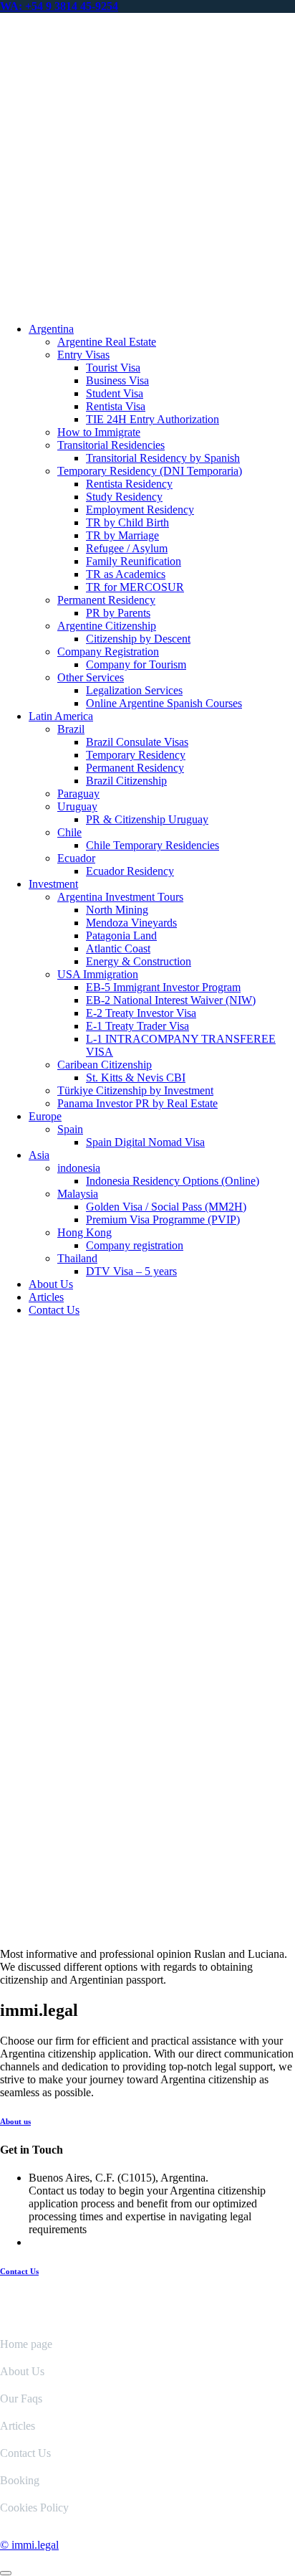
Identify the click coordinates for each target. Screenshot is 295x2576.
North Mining (117, 910)
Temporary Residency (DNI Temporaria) (150, 471)
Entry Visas (83, 355)
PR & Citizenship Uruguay (147, 819)
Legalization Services (134, 690)
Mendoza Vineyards (131, 923)
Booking (20, 2480)
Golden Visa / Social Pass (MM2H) (166, 1207)
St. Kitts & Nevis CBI (136, 1078)
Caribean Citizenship (105, 1065)
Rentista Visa (116, 406)
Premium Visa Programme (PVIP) (163, 1220)
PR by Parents (118, 613)
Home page (26, 2344)
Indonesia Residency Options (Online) (173, 1181)
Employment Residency (140, 510)
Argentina (51, 329)
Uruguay (77, 806)
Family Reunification (134, 561)
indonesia (79, 1168)
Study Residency (124, 497)
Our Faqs (21, 2399)
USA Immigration (98, 974)
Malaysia (78, 1194)
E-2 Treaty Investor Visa (141, 1013)
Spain (70, 1129)
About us (15, 2121)
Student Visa (115, 393)
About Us (51, 1284)
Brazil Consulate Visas (137, 742)
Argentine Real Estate (107, 342)
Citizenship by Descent (138, 639)
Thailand (77, 1258)
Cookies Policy (34, 2508)
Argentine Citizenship (107, 626)
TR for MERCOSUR (135, 587)
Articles (46, 1297)
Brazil (71, 729)
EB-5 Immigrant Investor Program (163, 987)
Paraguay (78, 794)
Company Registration (108, 652)
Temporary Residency (136, 755)
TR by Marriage (122, 535)
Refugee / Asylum (127, 548)
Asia (39, 1155)
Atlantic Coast (118, 948)
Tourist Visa (113, 368)
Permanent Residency (106, 600)
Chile (69, 832)
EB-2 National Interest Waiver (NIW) (171, 1000)
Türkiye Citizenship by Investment (135, 1090)
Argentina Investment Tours (120, 897)
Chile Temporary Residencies (153, 845)
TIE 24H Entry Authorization (153, 419)
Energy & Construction (139, 961)
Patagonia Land (121, 936)
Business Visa (117, 380)
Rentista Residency (129, 484)
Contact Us (54, 1310)
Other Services (91, 677)
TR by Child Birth (127, 522)
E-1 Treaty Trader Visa (137, 1026)
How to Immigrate (99, 432)
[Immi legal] (147, 304)
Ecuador (76, 858)
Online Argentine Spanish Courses (164, 703)
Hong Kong (84, 1232)
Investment (53, 884)
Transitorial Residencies (111, 445)
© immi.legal (29, 2545)
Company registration (135, 1245)
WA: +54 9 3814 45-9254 (59, 6)
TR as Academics (126, 574)
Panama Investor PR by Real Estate (137, 1103)
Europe (45, 1116)
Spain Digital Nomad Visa (145, 1142)
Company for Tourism (136, 664)
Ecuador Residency (130, 871)
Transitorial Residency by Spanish (163, 458)
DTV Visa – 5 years (131, 1271)
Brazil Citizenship (126, 781)
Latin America (61, 716)
